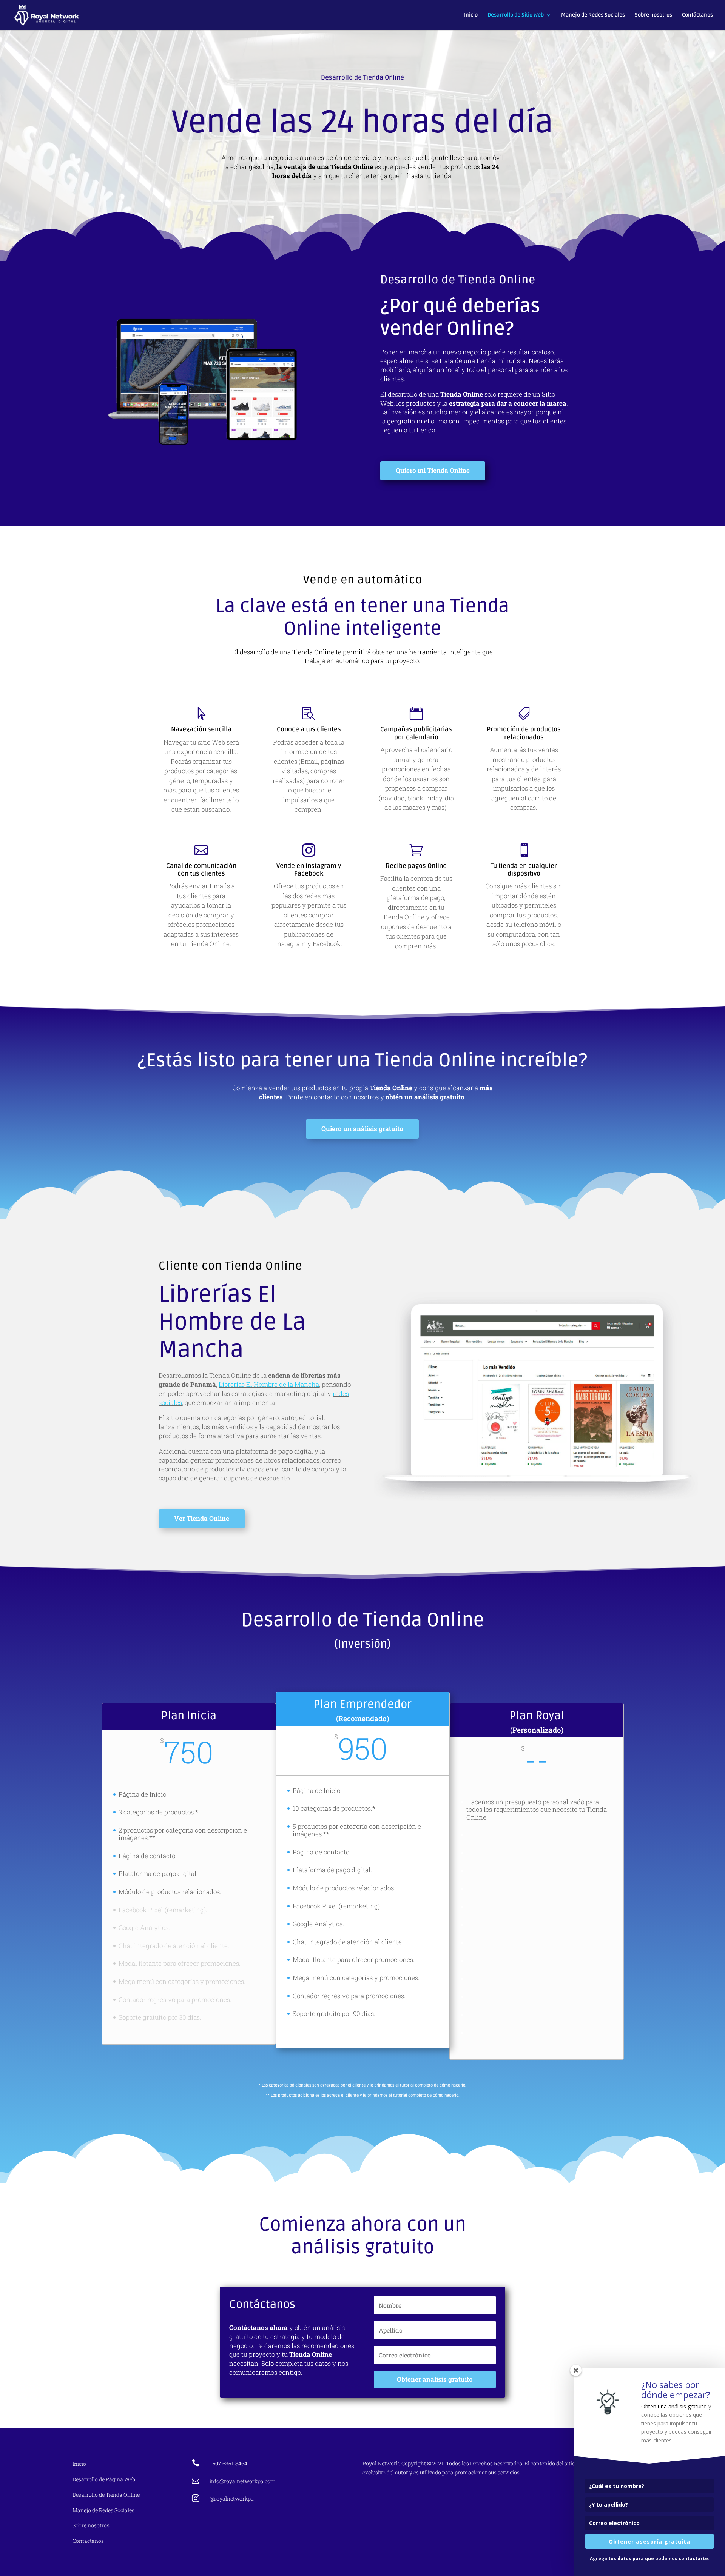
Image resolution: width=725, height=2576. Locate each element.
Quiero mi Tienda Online (433, 470)
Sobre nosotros (653, 15)
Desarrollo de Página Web (104, 2479)
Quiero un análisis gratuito (362, 1129)
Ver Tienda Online (202, 1518)
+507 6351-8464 (228, 2463)
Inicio (471, 15)
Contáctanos (697, 15)
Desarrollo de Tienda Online (106, 2495)
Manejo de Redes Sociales (593, 15)
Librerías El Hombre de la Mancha (269, 1384)
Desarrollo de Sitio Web (516, 15)
